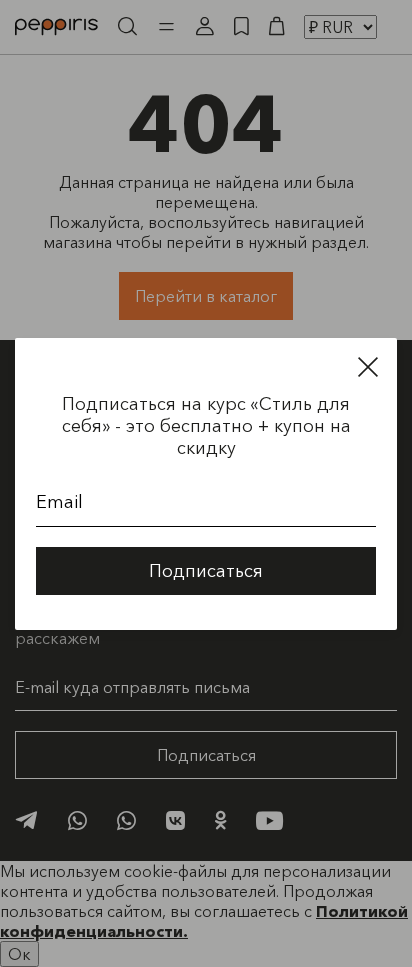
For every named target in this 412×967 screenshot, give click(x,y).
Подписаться (206, 571)
